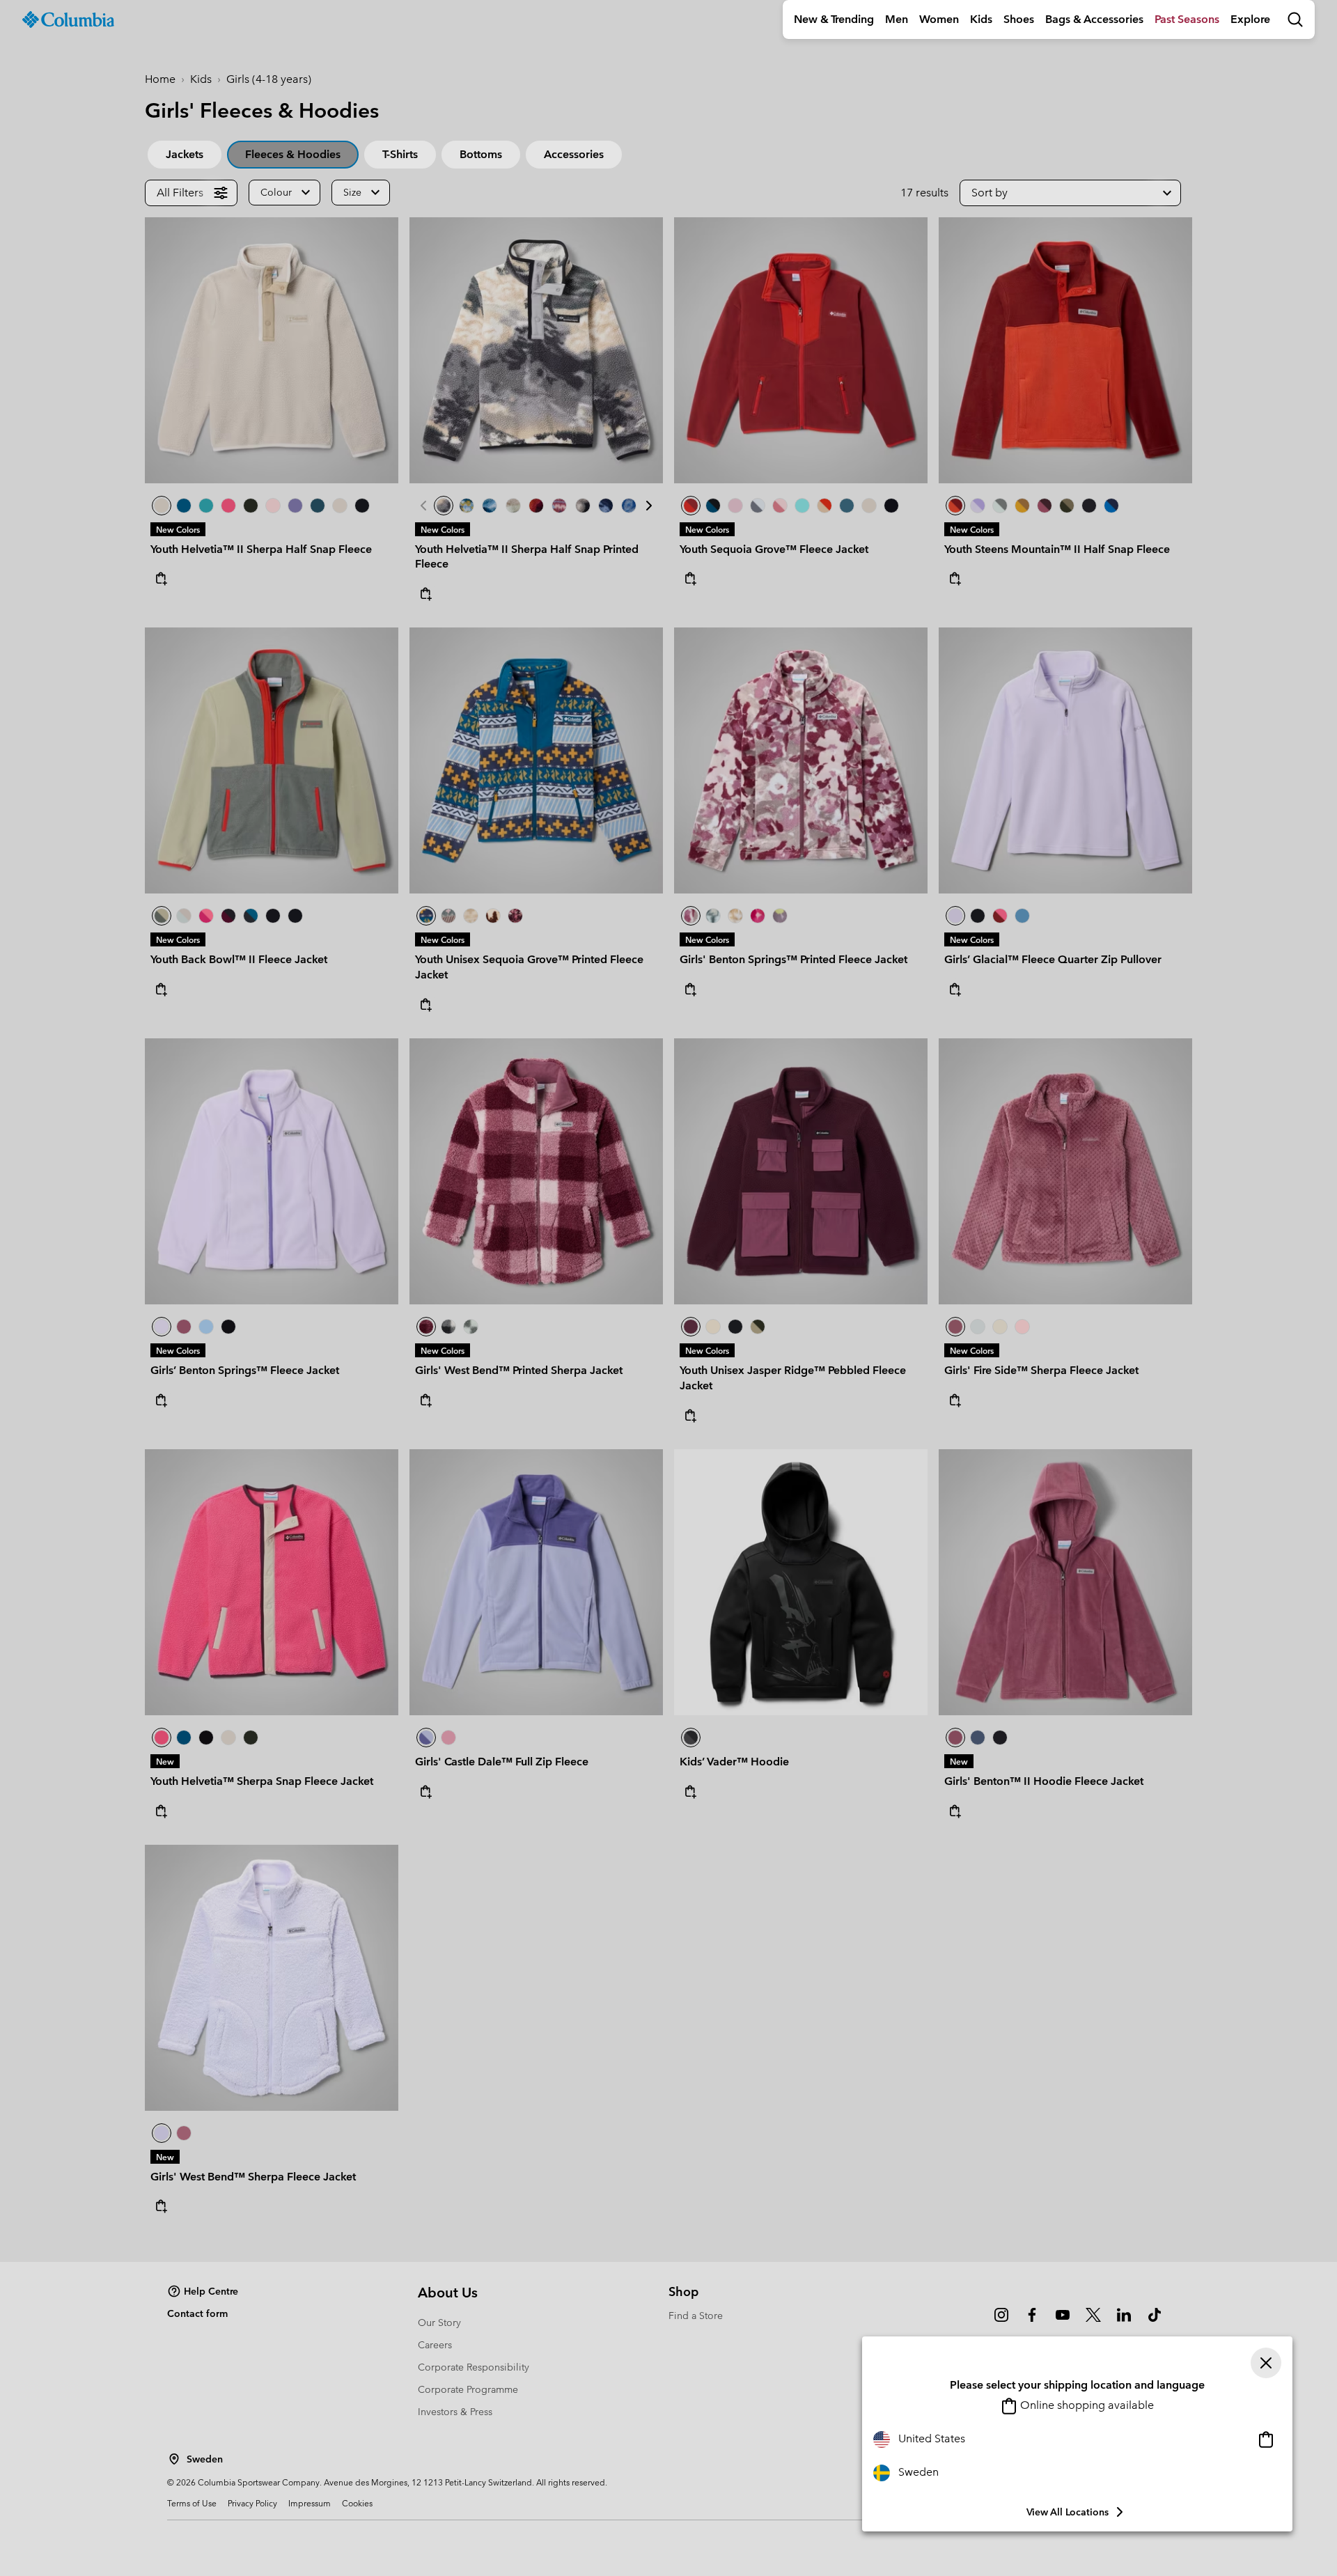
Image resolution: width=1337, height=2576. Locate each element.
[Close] (1266, 2363)
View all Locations (1068, 2512)
